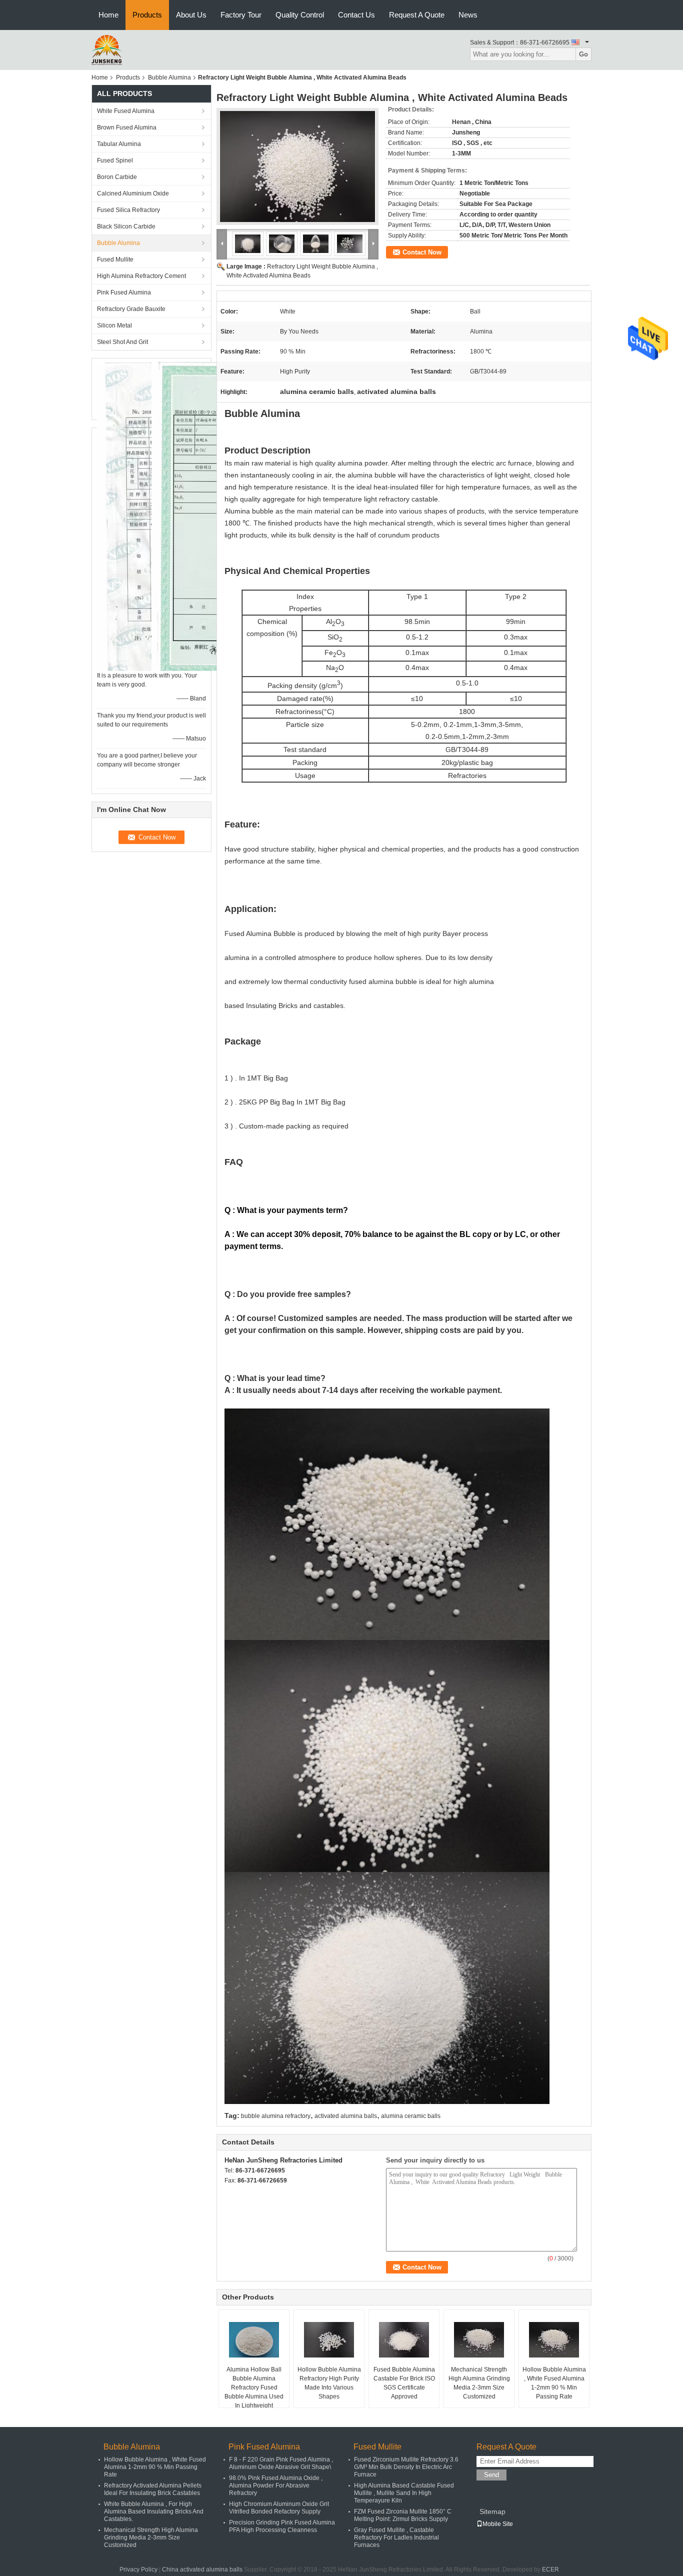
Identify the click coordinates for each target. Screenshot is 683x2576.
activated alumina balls (346, 2116)
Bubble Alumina (169, 77)
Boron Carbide (117, 177)
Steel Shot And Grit (122, 342)
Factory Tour (241, 15)
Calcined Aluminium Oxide (133, 193)
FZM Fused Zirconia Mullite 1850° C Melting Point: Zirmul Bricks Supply (403, 2515)
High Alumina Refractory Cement (141, 276)
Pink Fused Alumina (124, 292)
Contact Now (422, 252)
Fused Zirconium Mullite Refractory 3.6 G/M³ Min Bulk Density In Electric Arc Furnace (406, 2467)
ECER (550, 2569)
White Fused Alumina (126, 111)
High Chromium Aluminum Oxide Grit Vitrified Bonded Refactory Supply (279, 2508)
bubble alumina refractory (276, 2116)
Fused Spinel (115, 160)
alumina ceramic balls (411, 2116)
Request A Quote (417, 15)
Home (108, 15)
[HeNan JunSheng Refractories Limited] (107, 49)
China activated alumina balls (202, 2569)
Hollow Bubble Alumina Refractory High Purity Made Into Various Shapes (329, 2383)
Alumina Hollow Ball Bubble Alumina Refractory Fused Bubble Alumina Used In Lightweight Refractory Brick (254, 2392)
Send (491, 2475)
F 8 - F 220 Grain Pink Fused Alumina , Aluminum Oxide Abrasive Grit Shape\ (281, 2463)
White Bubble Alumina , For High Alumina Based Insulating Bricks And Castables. (154, 2511)
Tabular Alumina (119, 144)
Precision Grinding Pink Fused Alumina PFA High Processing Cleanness (282, 2526)
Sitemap (492, 2511)
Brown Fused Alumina (127, 127)
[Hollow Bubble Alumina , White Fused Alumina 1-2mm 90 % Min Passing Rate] (554, 2340)
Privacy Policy (138, 2569)
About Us (191, 15)
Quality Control (300, 15)
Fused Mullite (115, 259)
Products (147, 15)
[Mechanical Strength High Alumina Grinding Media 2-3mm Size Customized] (479, 2340)
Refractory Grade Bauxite (131, 309)
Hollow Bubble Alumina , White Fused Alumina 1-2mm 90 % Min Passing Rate (554, 2383)
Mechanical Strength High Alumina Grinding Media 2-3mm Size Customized (479, 2383)
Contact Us (356, 15)
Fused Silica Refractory (128, 210)
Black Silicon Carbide (126, 226)
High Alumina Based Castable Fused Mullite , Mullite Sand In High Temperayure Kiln (404, 2493)
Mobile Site (498, 2524)
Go (583, 54)
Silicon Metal (114, 325)
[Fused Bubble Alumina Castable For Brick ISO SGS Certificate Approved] (404, 2340)
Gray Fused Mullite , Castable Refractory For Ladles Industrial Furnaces (396, 2537)
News (468, 15)
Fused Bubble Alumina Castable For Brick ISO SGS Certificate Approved (404, 2383)
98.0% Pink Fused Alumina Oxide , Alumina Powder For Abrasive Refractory (276, 2485)
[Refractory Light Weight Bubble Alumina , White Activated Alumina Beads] (297, 166)
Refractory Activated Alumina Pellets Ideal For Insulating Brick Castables (153, 2489)
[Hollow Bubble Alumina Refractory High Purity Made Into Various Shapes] (329, 2340)
